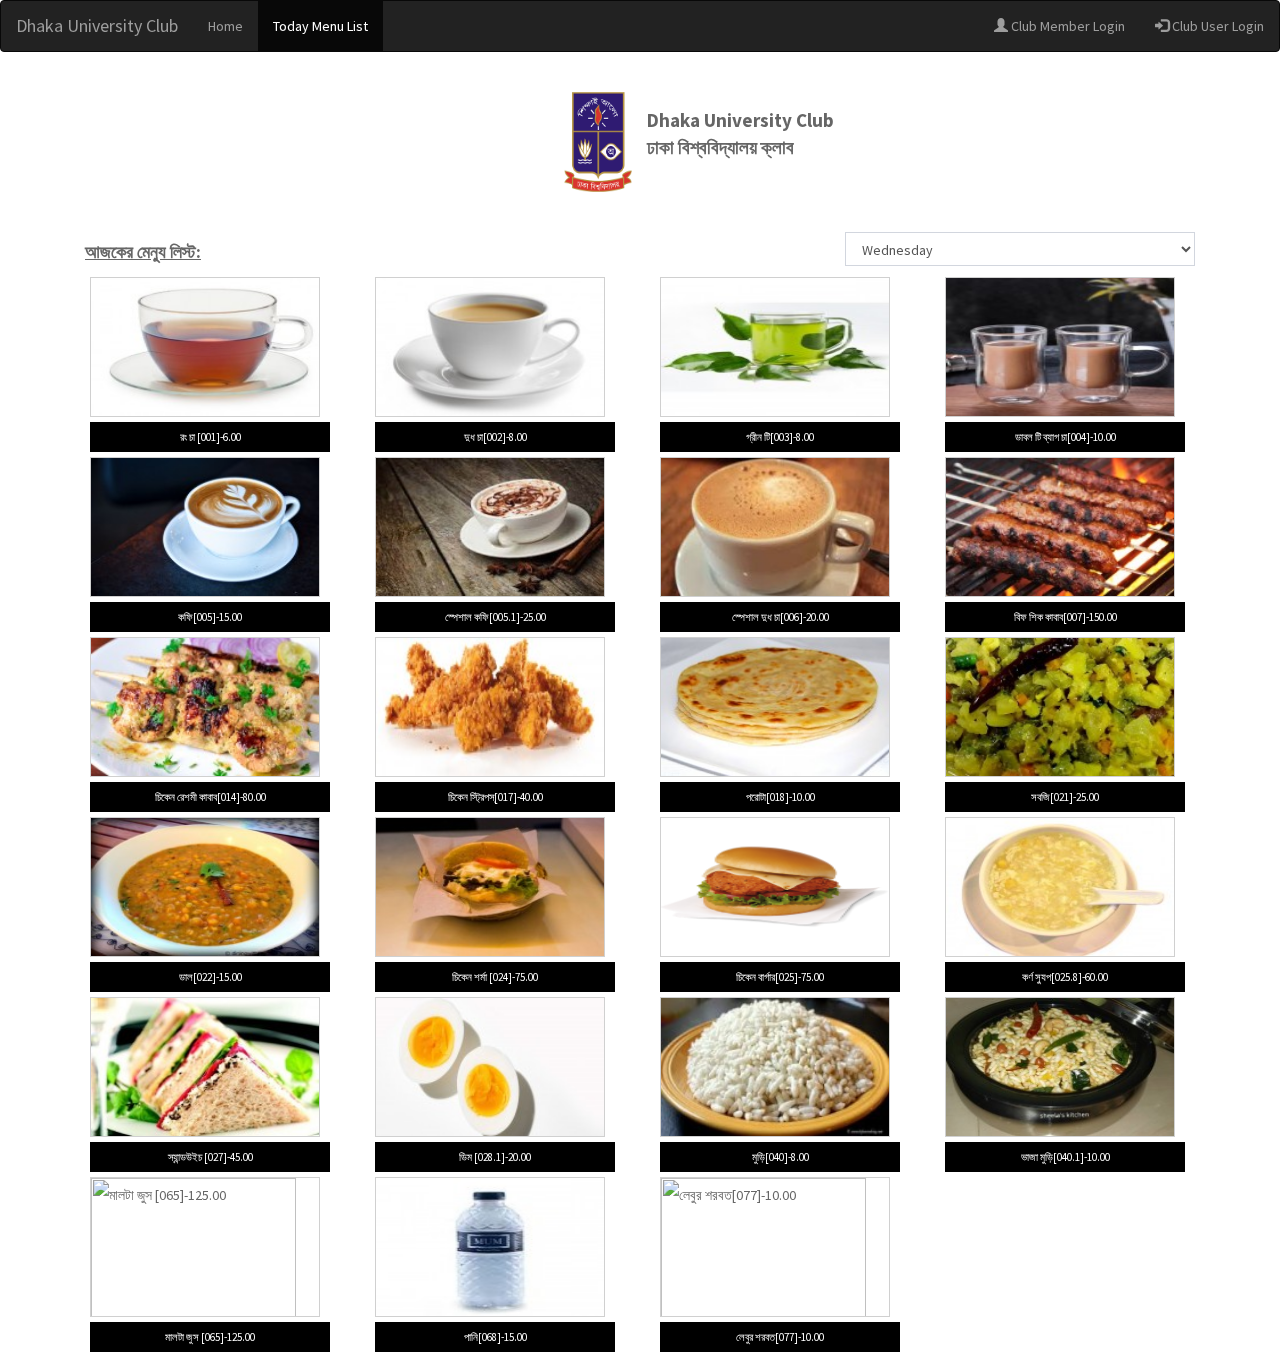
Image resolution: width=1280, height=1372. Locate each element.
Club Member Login (1066, 26)
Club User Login (1216, 26)
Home (225, 26)
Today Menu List (320, 26)
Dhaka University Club (97, 25)
